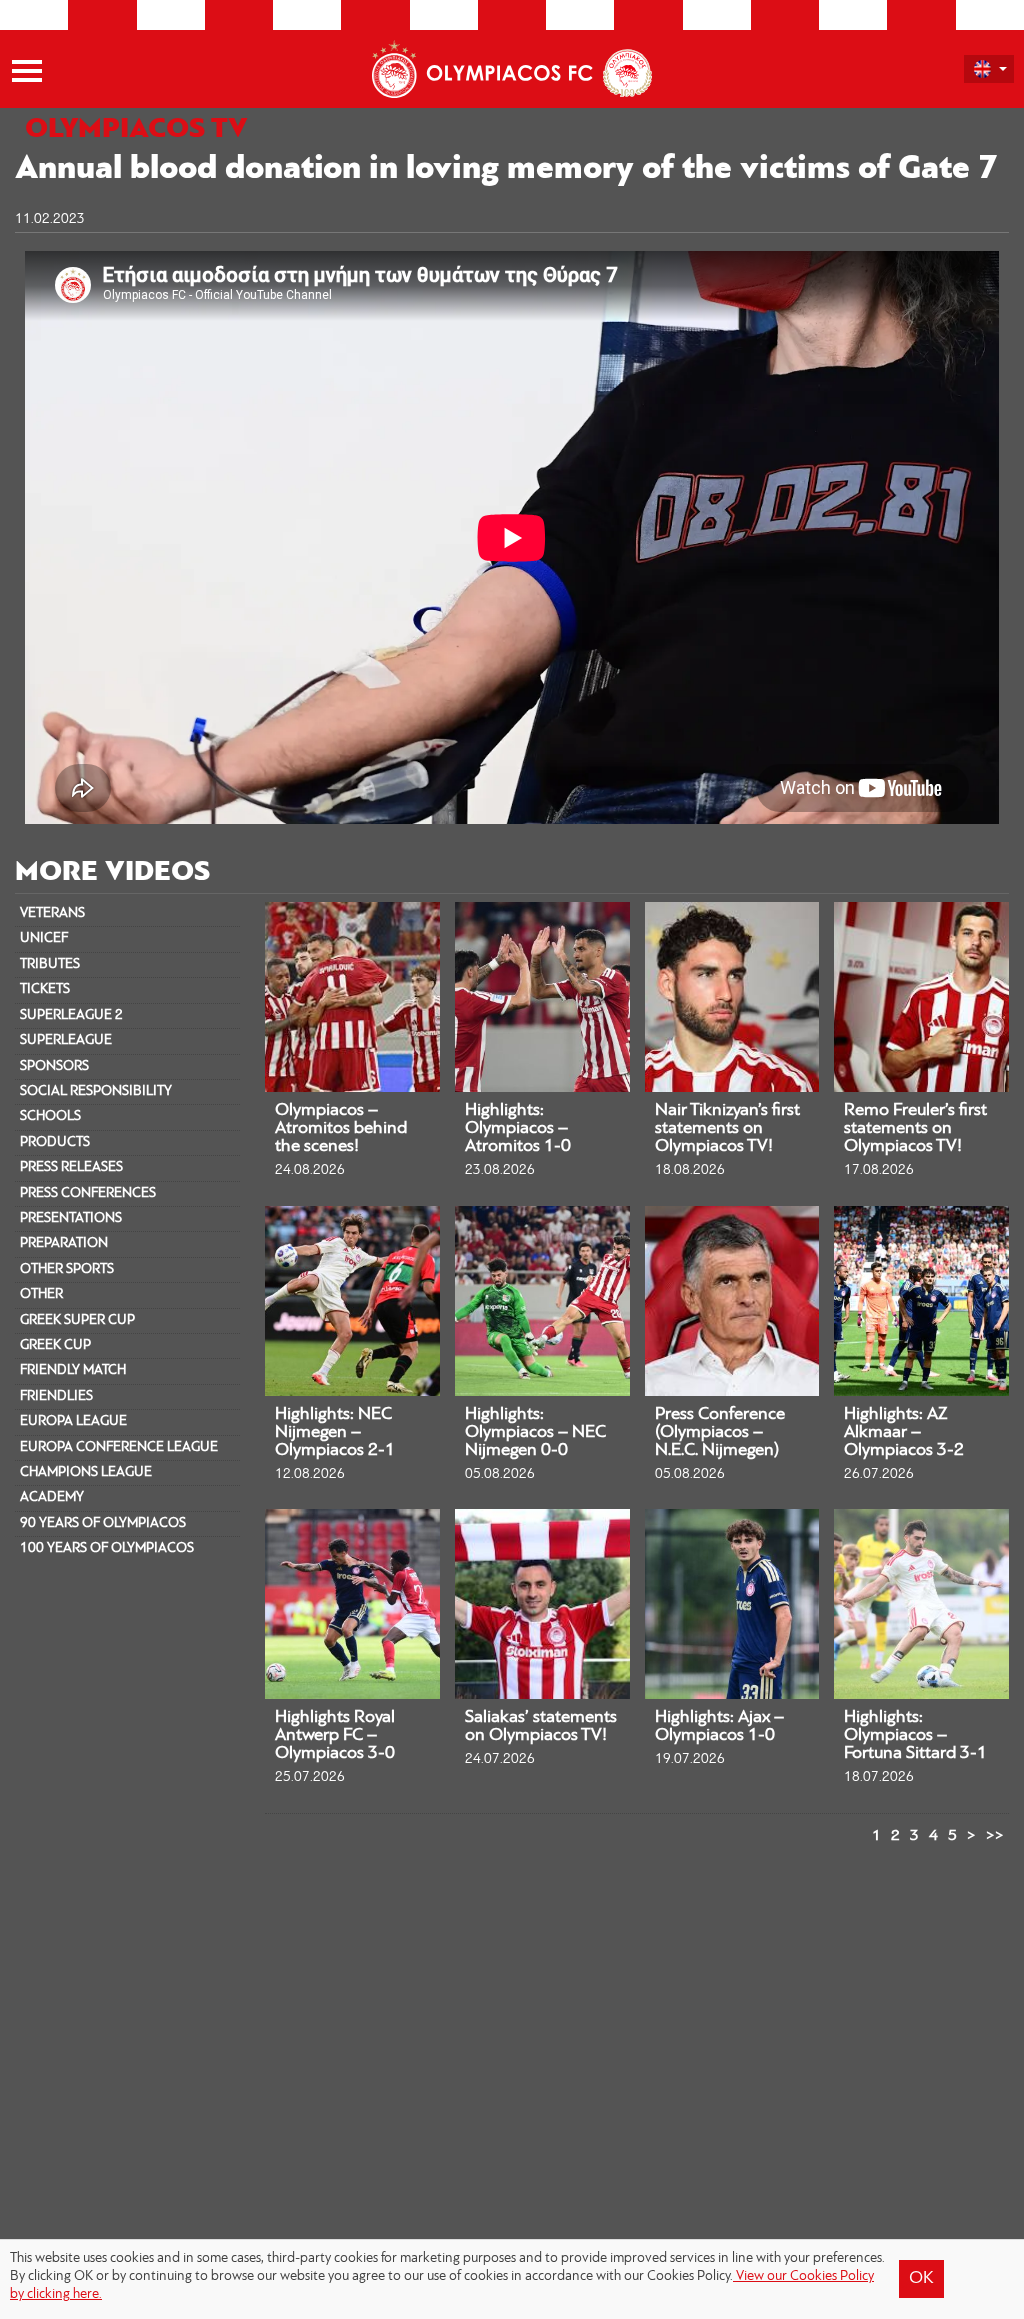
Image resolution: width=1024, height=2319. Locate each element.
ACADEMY (52, 1497)
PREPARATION (64, 1243)
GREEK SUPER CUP (77, 1320)
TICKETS (45, 989)
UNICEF (44, 938)
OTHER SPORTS (67, 1269)
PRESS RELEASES (71, 1167)
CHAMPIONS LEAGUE (86, 1472)
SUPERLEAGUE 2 (71, 1015)
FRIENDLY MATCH (73, 1370)
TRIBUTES (50, 964)
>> (995, 1836)
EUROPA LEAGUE (73, 1421)
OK (921, 2279)
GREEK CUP (55, 1345)
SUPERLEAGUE (66, 1040)
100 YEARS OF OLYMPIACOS (107, 1548)
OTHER (41, 1294)
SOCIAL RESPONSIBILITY (96, 1091)
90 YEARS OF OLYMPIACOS (103, 1523)
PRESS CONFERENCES (88, 1193)
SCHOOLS (50, 1116)
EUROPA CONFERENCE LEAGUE (119, 1447)
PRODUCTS (55, 1142)
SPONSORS (54, 1066)
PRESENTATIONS (71, 1218)
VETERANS (52, 913)
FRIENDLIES (56, 1396)
